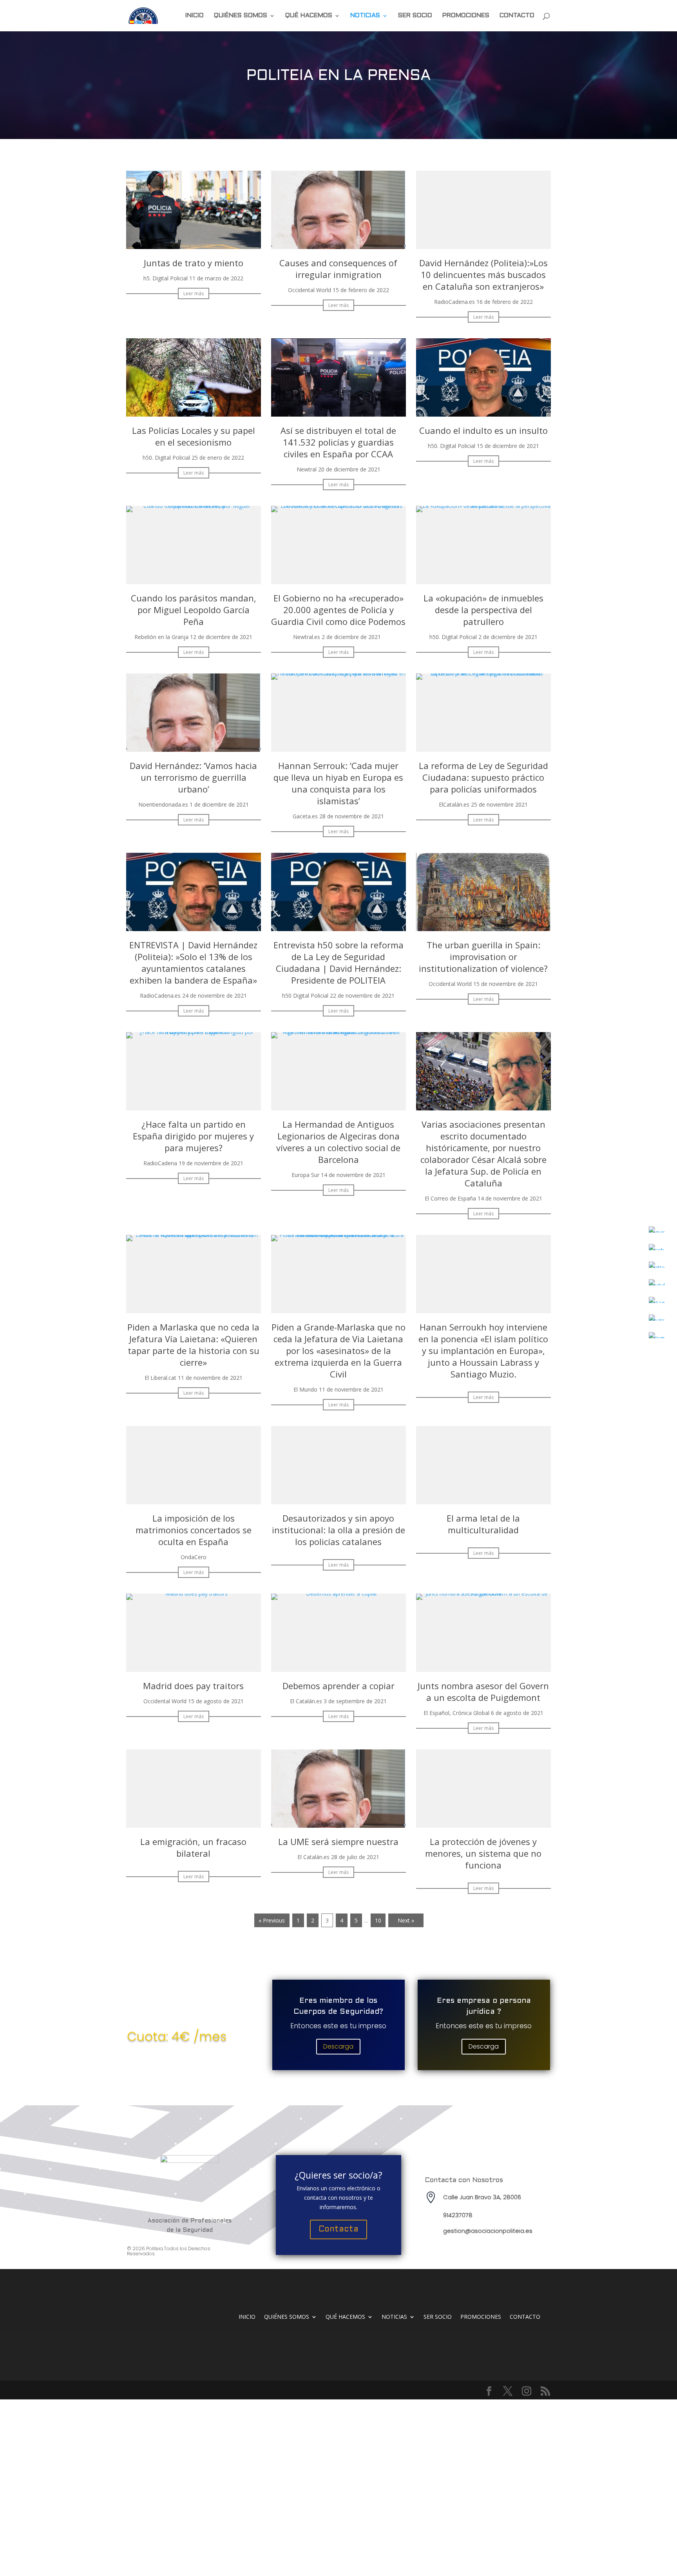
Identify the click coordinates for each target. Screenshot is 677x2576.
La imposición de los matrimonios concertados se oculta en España (194, 1530)
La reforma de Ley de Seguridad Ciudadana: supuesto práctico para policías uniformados (483, 777)
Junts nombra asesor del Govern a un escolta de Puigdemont (483, 1691)
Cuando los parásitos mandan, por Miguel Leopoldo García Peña (194, 610)
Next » (406, 1920)
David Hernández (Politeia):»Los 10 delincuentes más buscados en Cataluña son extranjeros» (483, 274)
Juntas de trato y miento (194, 263)
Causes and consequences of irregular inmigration (338, 269)
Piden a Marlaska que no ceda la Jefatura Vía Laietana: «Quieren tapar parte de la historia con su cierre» (193, 1345)
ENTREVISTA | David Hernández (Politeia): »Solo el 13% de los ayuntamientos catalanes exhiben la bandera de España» (193, 962)
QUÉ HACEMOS (309, 16)
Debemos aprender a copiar (338, 1686)
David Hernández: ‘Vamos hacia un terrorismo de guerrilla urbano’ (193, 777)
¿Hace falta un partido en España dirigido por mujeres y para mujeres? (193, 1136)
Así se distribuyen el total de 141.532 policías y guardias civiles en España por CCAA (338, 442)
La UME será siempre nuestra (338, 1841)
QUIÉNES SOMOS (241, 16)
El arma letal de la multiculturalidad (483, 1524)
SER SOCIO (415, 16)
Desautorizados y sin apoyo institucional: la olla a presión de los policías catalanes (338, 1530)
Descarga (338, 2046)
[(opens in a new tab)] (194, 247)
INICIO (195, 16)
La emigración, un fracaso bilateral (193, 1847)
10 (378, 1920)
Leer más (194, 293)
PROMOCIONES (466, 16)
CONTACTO (517, 16)
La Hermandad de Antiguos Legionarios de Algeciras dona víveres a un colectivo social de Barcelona (338, 1142)
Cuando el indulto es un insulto (483, 430)
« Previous (272, 1920)
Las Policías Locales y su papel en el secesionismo (194, 436)
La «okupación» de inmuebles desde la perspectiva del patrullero (483, 610)
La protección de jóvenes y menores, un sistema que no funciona (483, 1853)
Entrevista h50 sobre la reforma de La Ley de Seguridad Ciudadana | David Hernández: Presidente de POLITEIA (338, 962)
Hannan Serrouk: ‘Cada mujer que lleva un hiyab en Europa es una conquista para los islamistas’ (338, 783)
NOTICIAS (365, 16)
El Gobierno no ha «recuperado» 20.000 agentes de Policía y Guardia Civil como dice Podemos (338, 610)
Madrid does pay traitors (193, 1686)
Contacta (338, 2229)
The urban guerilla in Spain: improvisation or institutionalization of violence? (483, 957)
